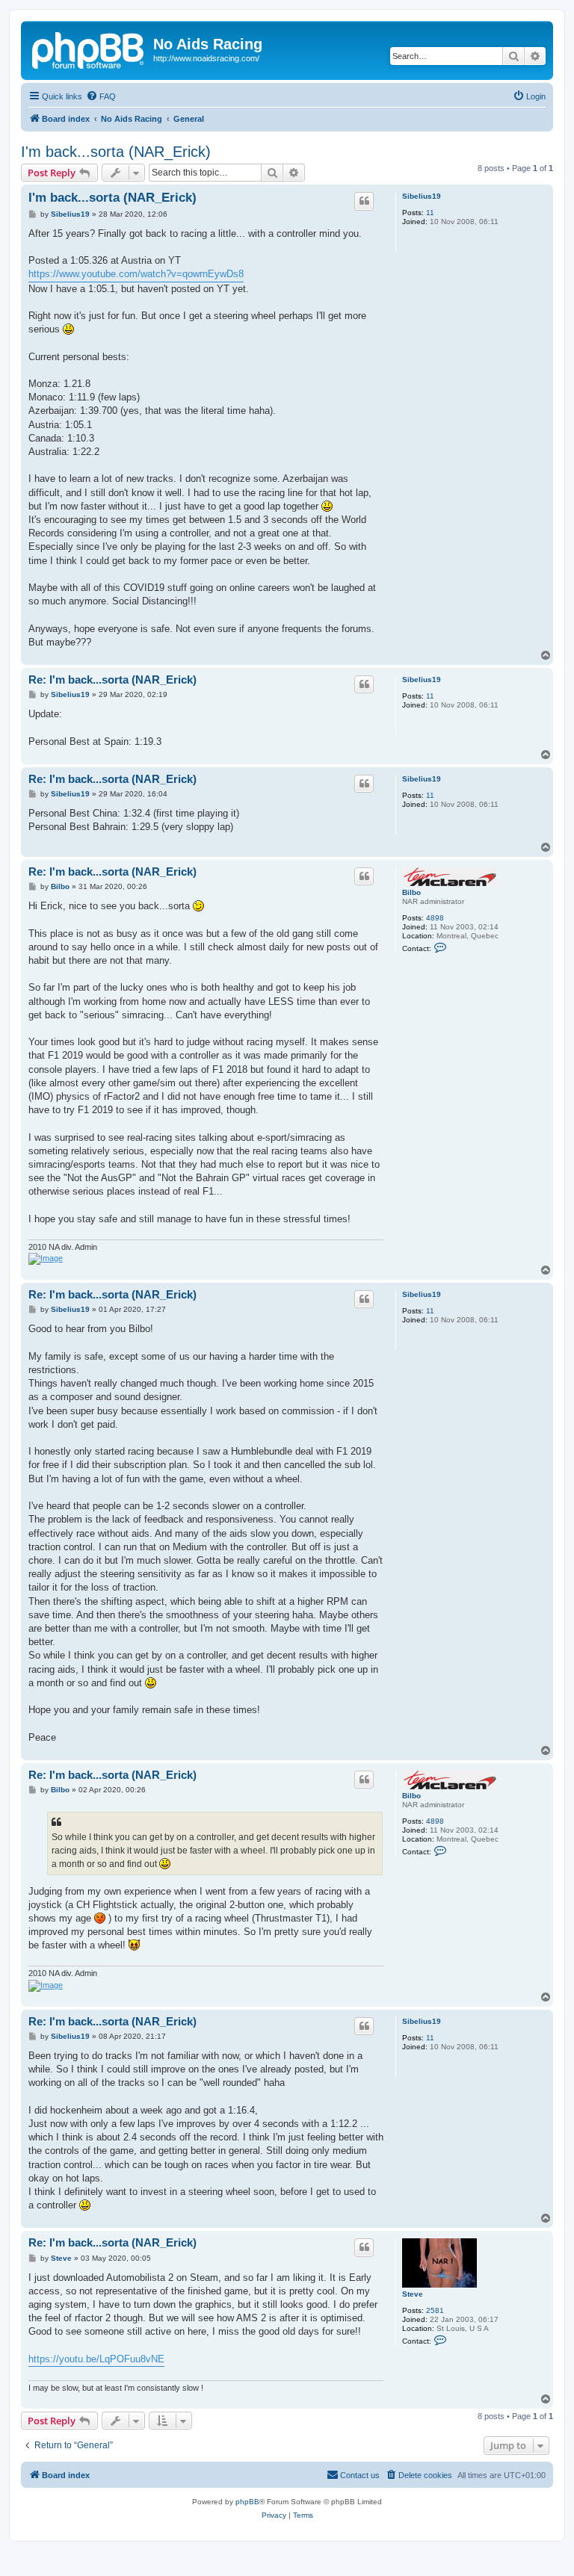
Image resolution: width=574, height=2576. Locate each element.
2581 (435, 2310)
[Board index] (89, 49)
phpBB (247, 2502)
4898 (435, 918)
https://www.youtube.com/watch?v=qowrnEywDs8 (136, 274)
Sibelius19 (422, 196)
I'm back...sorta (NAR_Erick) (116, 152)
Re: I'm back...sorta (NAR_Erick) (112, 679)
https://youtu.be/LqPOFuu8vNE (96, 2359)
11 (430, 213)
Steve (413, 2294)
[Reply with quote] (364, 201)
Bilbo (411, 892)
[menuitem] (101, 96)
